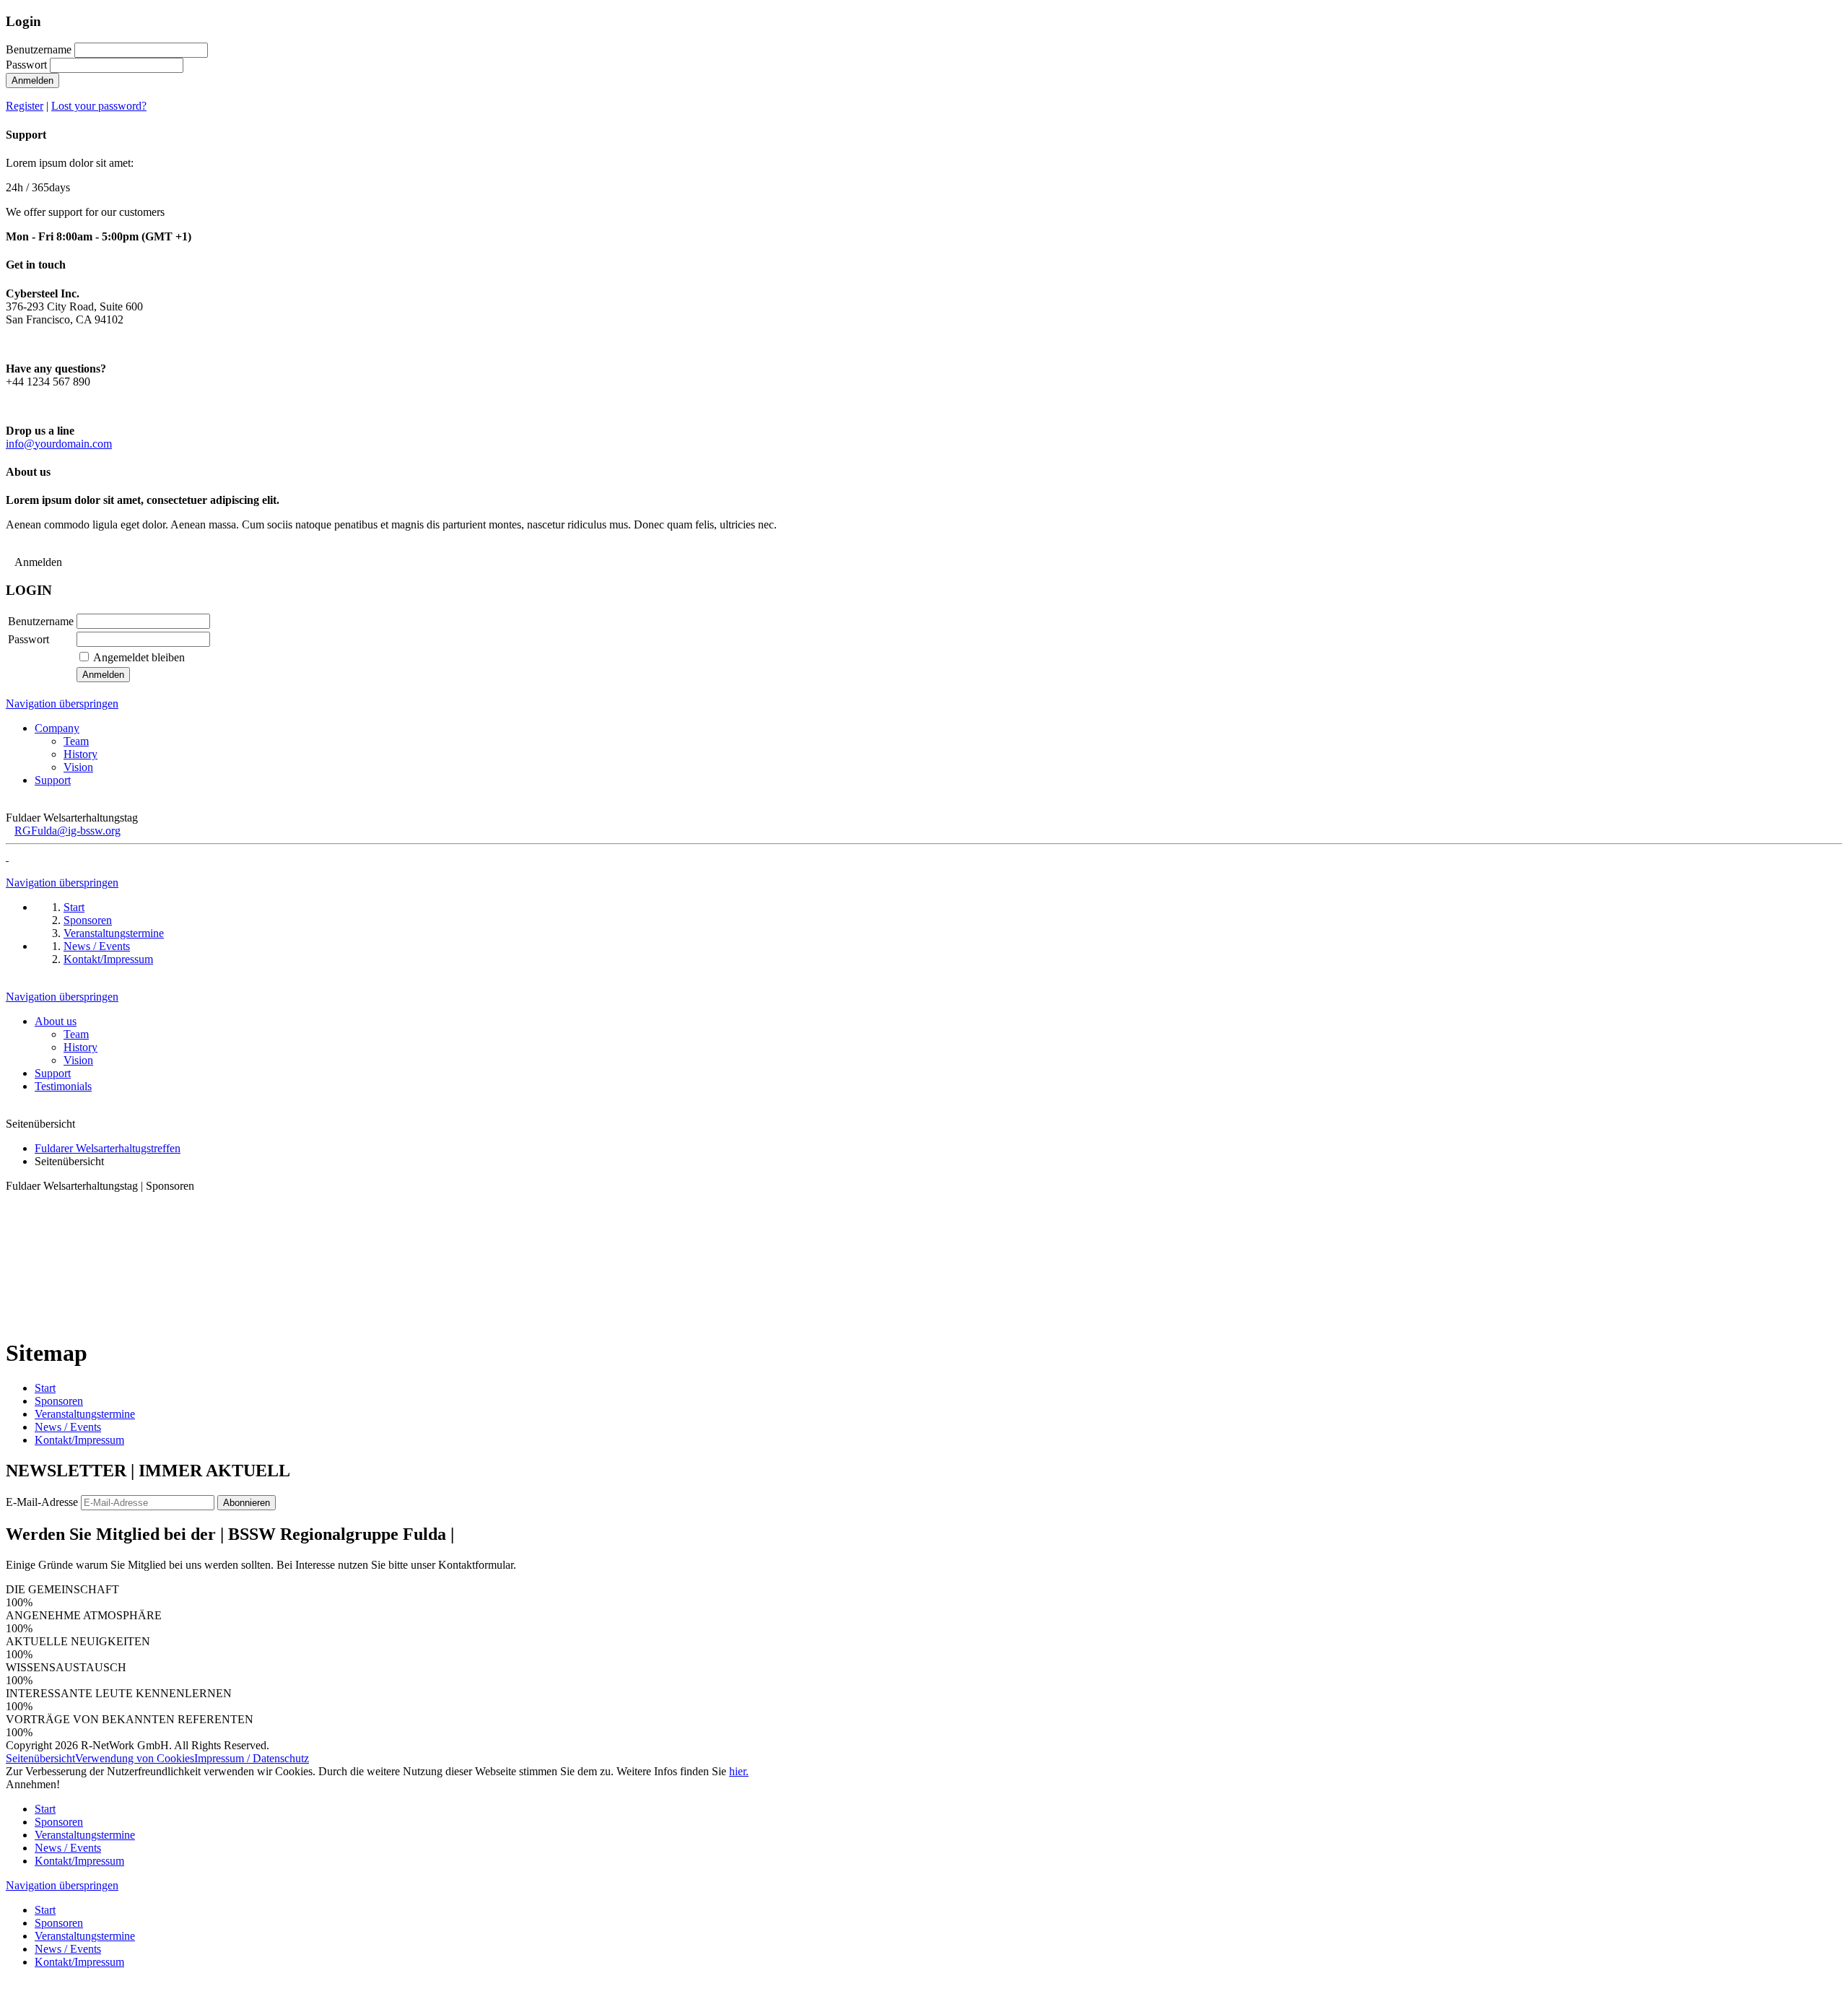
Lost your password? (99, 106)
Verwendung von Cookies (135, 1758)
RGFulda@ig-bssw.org (67, 831)
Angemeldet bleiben (139, 657)
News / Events (68, 1427)
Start (45, 1388)
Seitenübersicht (40, 1758)
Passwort (26, 65)
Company (57, 728)
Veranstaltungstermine (85, 1414)
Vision (78, 767)
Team (76, 741)
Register (25, 106)
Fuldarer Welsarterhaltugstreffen (108, 1148)
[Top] (10, 1999)
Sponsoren (59, 1401)
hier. (739, 1771)
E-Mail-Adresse (42, 1502)
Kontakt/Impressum (79, 1440)
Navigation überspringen (62, 704)
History (80, 754)
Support (53, 780)
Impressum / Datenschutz (252, 1758)
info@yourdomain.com (59, 444)
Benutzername (39, 49)
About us (56, 1021)
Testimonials (63, 1086)
